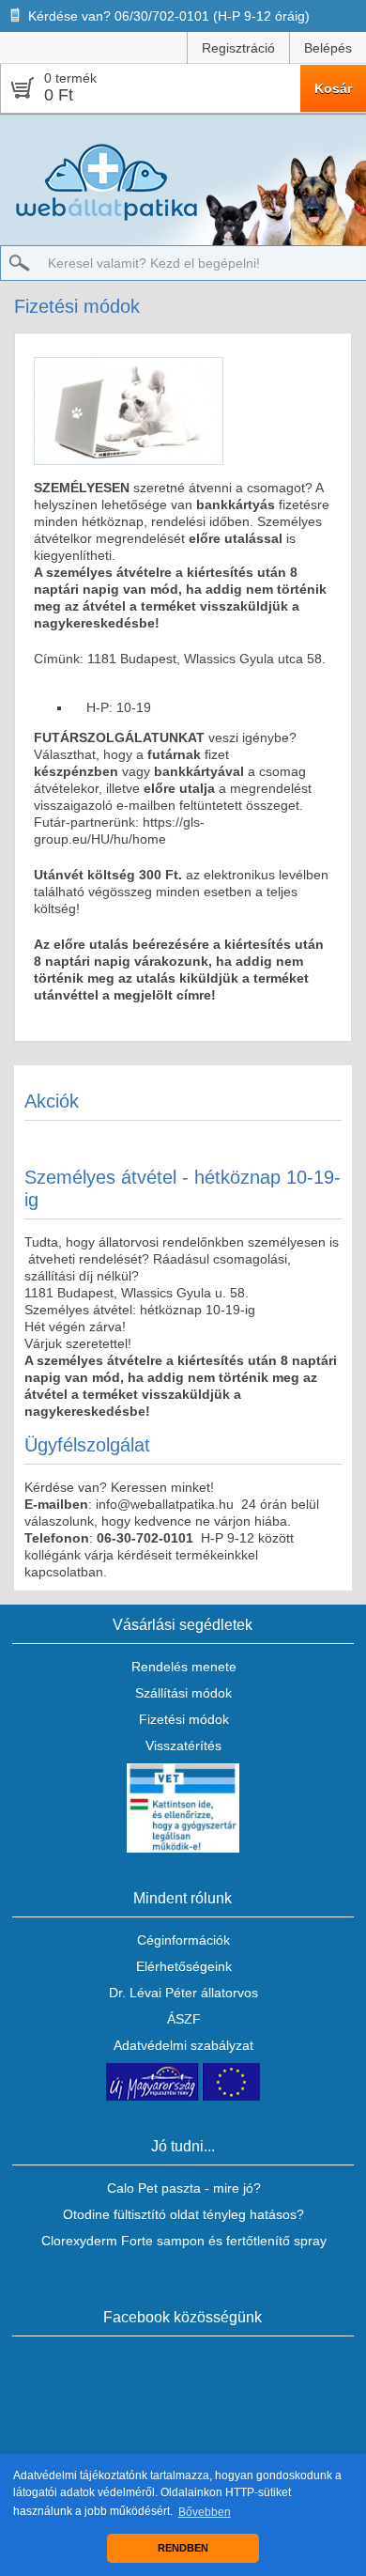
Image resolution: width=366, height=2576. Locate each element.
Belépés (328, 48)
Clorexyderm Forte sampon (123, 2241)
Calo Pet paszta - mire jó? (184, 2188)
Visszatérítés (183, 1746)
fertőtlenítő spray (276, 2241)
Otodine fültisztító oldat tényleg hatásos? (183, 2214)
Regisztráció (238, 48)
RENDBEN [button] (183, 2548)
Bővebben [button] (205, 2512)
